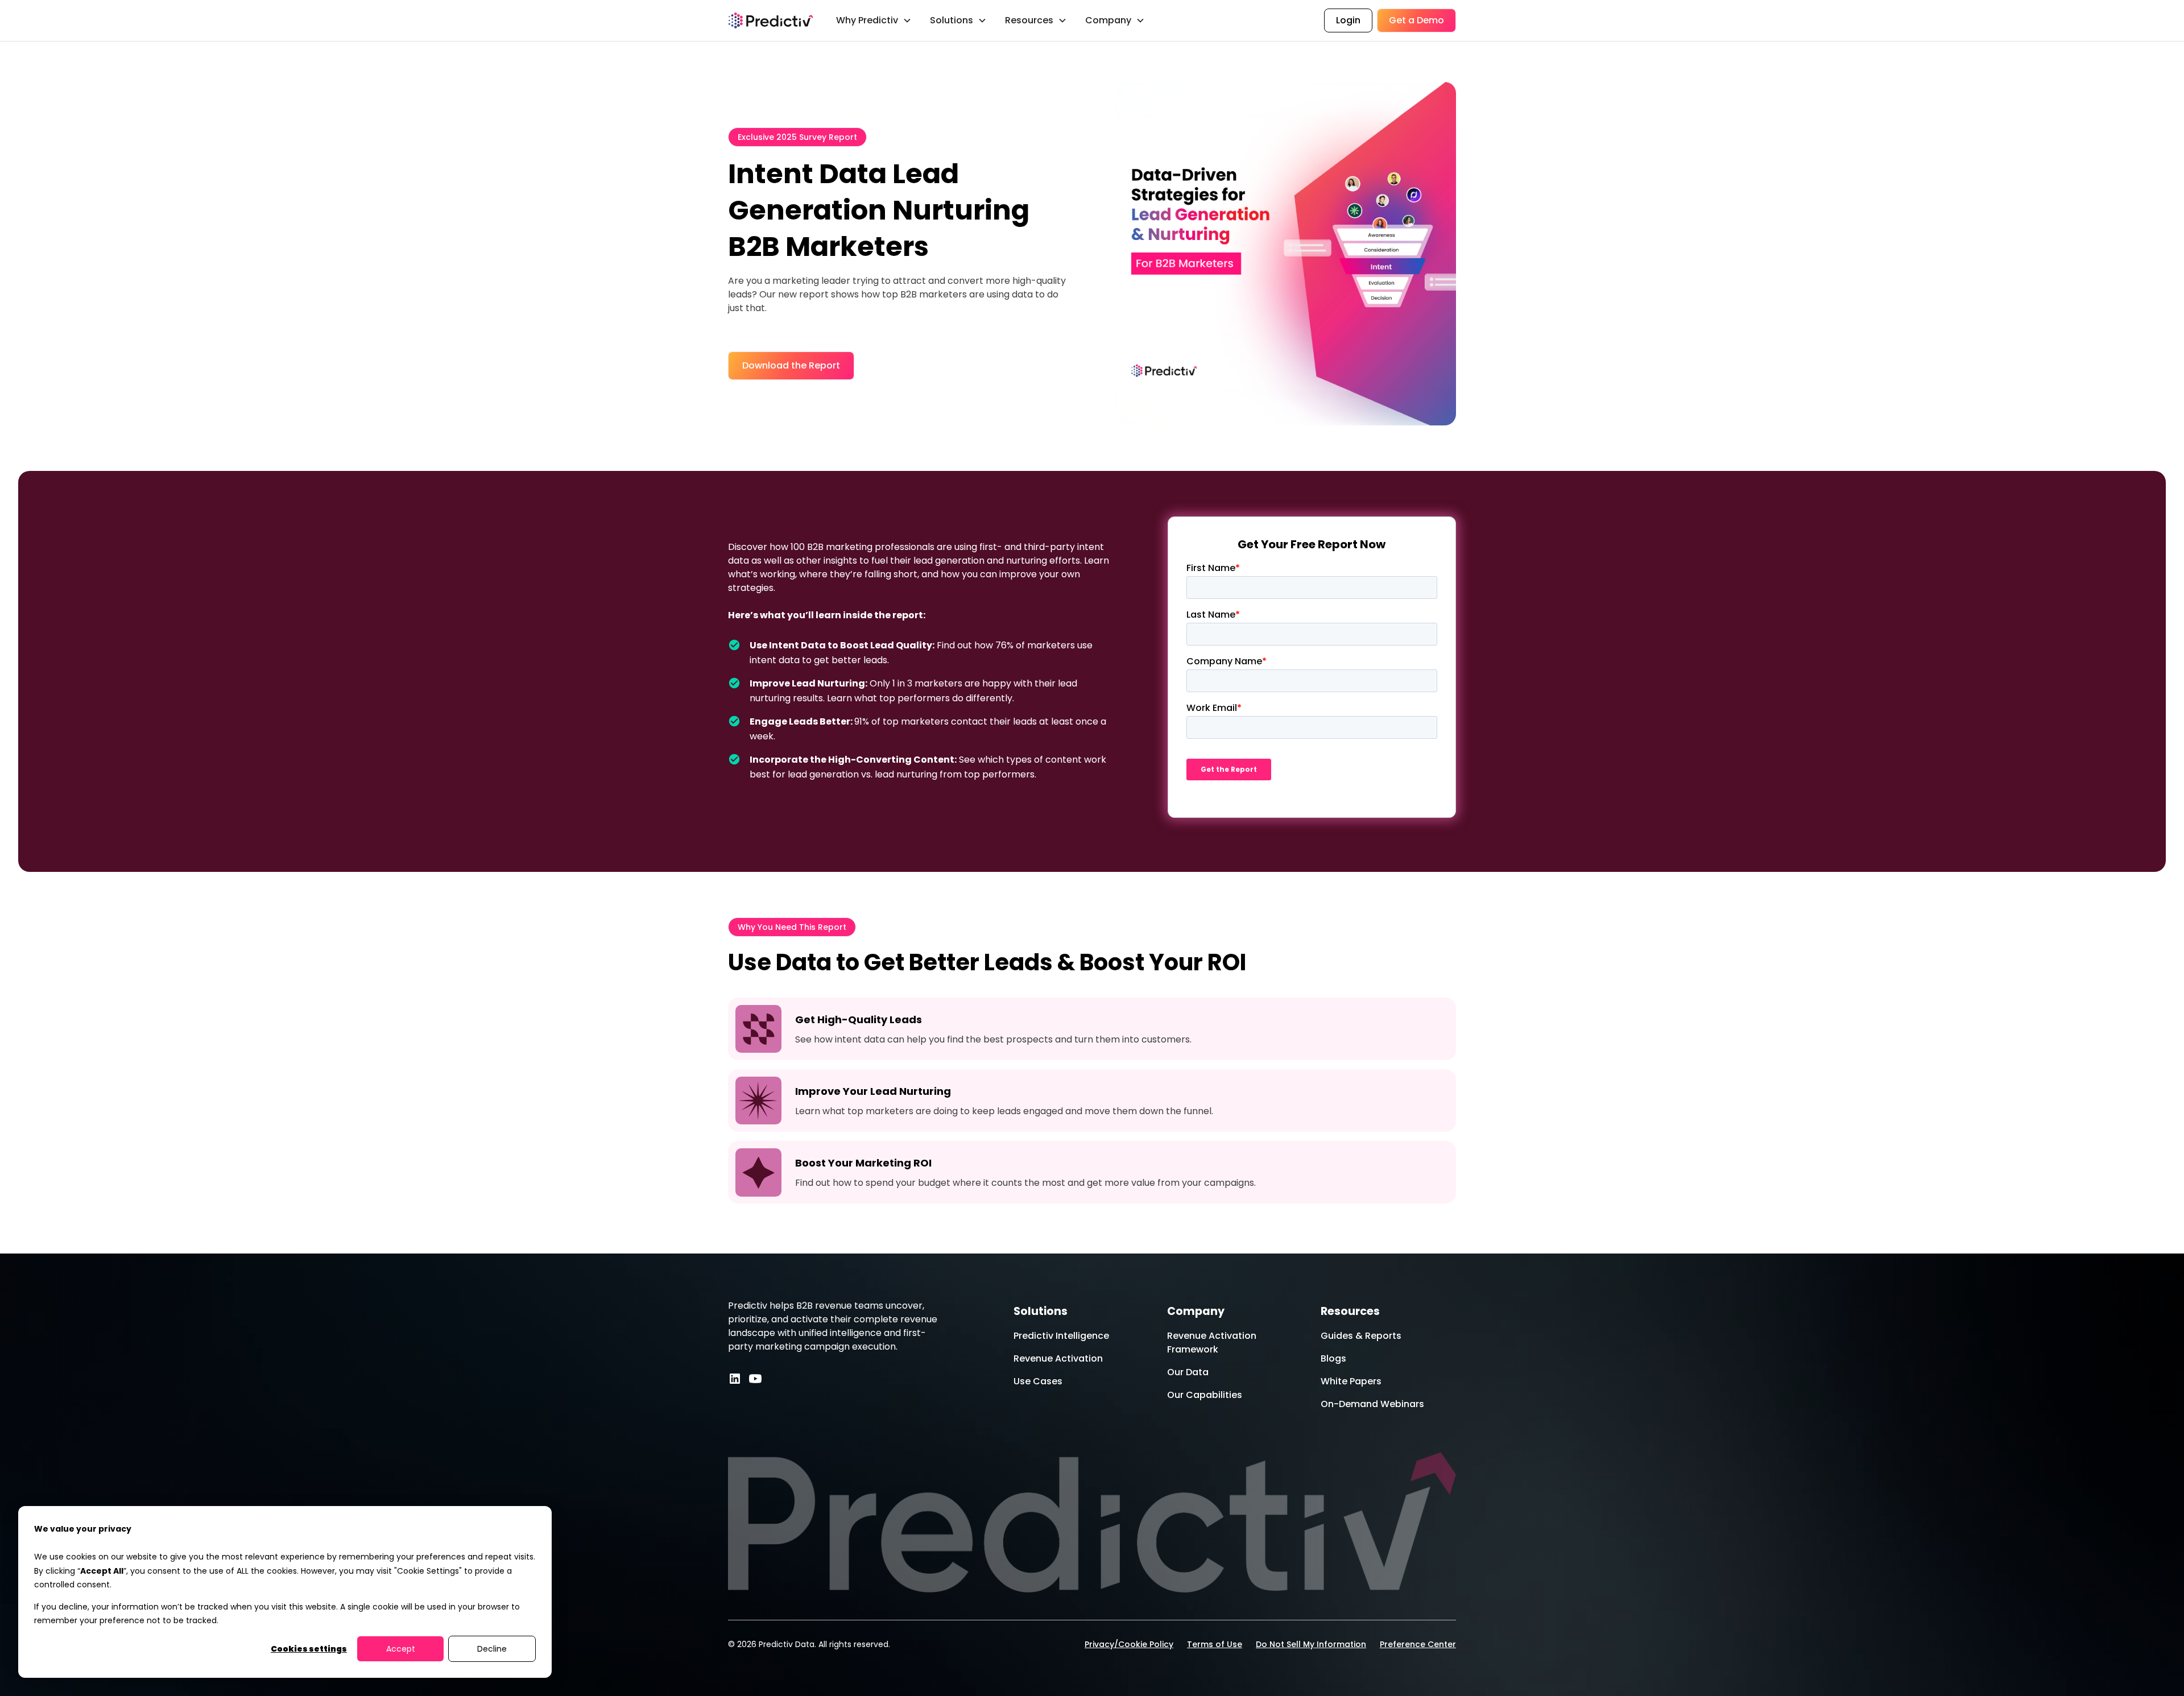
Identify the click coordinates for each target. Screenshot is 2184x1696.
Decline (492, 1649)
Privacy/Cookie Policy (1129, 1644)
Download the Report (791, 365)
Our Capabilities (1205, 1395)
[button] (874, 20)
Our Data (1188, 1372)
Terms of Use (1215, 1644)
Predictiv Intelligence (1061, 1336)
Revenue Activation (1058, 1358)
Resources (1350, 1311)
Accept (401, 1649)
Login (1348, 20)
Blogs (1333, 1358)
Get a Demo (1416, 20)
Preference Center (1418, 1644)
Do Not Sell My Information (1311, 1644)
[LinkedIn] (735, 1379)
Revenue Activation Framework (1212, 1343)
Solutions (1041, 1311)
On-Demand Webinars (1372, 1404)
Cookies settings (309, 1649)
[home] (771, 20)
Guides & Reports (1361, 1336)
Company (1196, 1311)
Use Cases (1038, 1381)
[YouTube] (755, 1379)
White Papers (1351, 1381)
